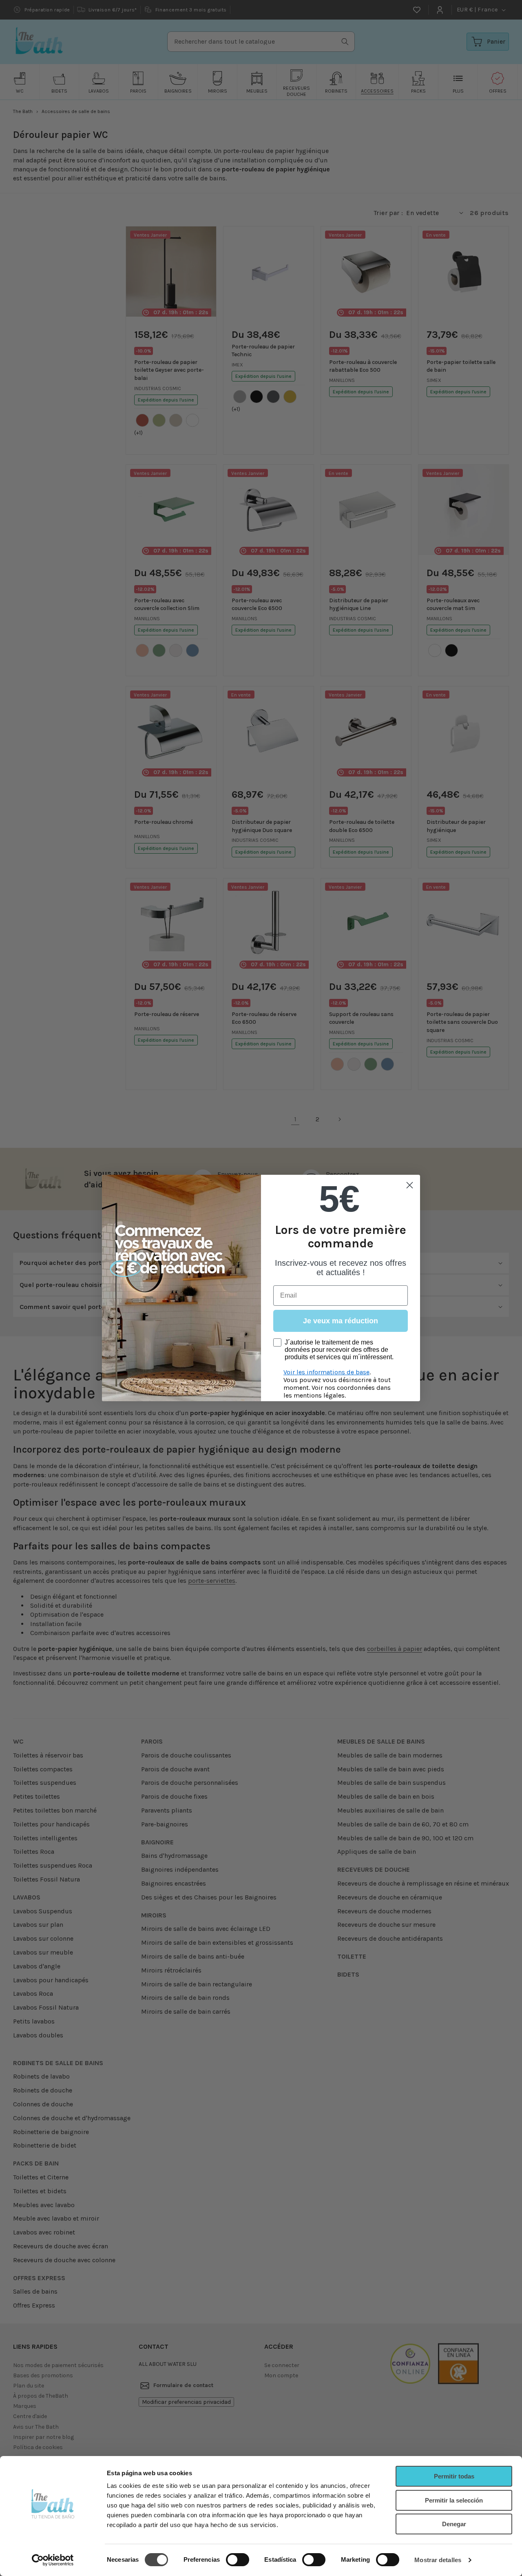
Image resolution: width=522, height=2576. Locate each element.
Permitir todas (454, 2476)
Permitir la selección (454, 2500)
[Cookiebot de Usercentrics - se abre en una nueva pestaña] (53, 2560)
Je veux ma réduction (341, 1321)
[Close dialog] (410, 1185)
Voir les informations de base (326, 1372)
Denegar (454, 2524)
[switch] (238, 2560)
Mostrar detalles (438, 2560)
